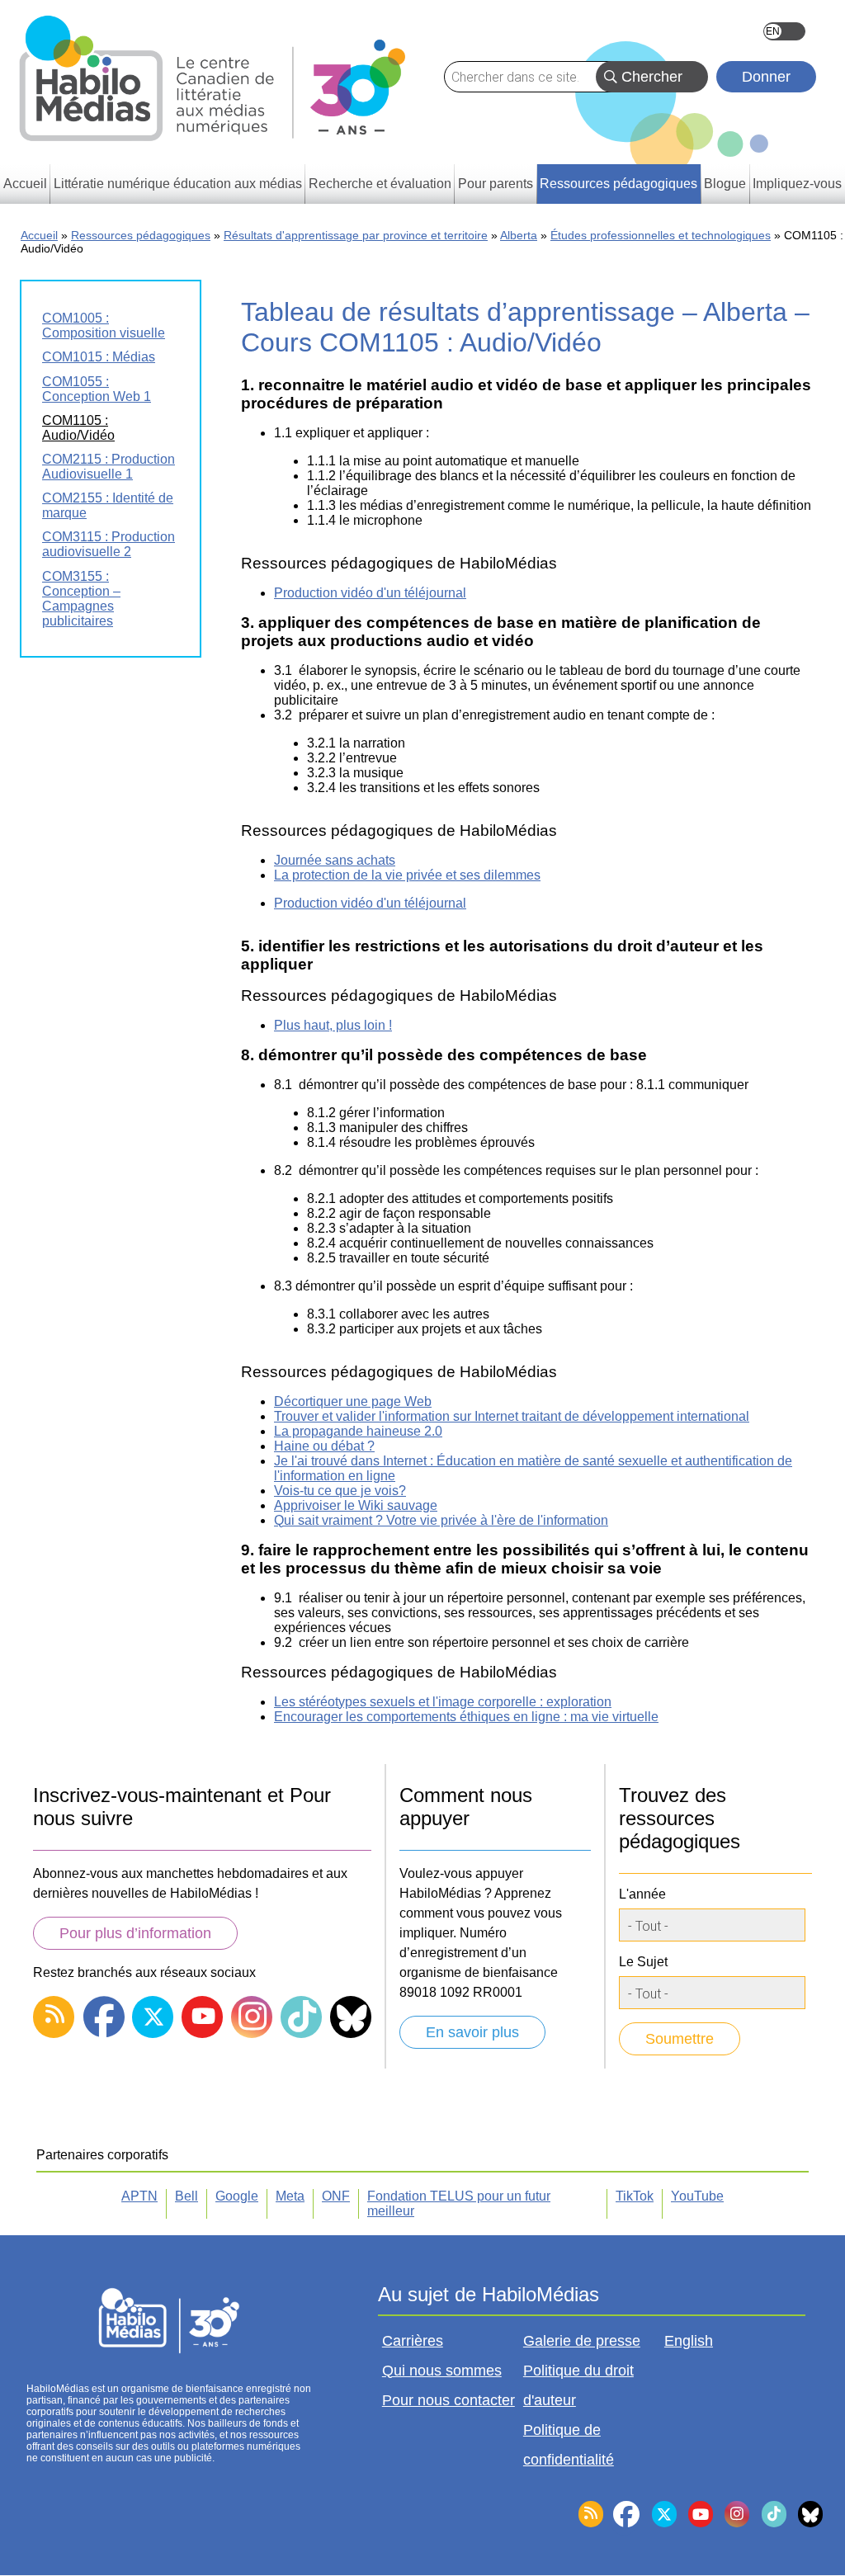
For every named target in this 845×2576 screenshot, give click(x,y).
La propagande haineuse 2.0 (358, 1431)
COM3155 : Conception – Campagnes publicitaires (81, 599)
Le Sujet (643, 1962)
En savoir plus (472, 2032)
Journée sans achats (335, 860)
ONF (336, 2196)
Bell (186, 2196)
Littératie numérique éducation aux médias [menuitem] (178, 184)
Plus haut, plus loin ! (333, 1025)
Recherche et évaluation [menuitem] (380, 184)
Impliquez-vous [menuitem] (797, 184)
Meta (290, 2196)
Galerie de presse (582, 2341)
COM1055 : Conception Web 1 (97, 389)
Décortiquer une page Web (353, 1401)
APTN (139, 2196)
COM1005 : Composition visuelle (104, 326)
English (784, 31)
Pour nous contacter (448, 2400)
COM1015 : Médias (99, 357)
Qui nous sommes (442, 2371)
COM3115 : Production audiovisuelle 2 (109, 544)
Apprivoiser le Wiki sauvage (356, 1505)
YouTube (697, 2196)
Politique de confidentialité (569, 2445)
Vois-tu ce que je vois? (340, 1491)
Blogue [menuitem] (725, 184)
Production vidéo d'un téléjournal (370, 593)
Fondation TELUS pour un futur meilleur (459, 2203)
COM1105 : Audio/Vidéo (78, 428)
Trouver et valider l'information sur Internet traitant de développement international (512, 1416)
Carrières (413, 2341)
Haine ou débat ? (324, 1446)
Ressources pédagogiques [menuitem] (618, 184)
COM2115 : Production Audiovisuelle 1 (109, 467)
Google (237, 2196)
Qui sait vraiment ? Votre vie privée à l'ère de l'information (441, 1520)
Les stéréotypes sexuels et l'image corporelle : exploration (443, 1702)
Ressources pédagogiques (141, 235)
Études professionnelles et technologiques (661, 235)
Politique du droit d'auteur (578, 2385)
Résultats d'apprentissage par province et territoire (356, 235)
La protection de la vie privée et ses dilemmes (407, 875)
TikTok (635, 2196)
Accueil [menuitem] (25, 184)
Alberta (519, 235)
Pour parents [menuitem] (496, 184)
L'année (642, 1894)
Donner (766, 77)
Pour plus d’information (135, 1933)
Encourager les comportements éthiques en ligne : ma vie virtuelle (466, 1717)
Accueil (39, 235)
